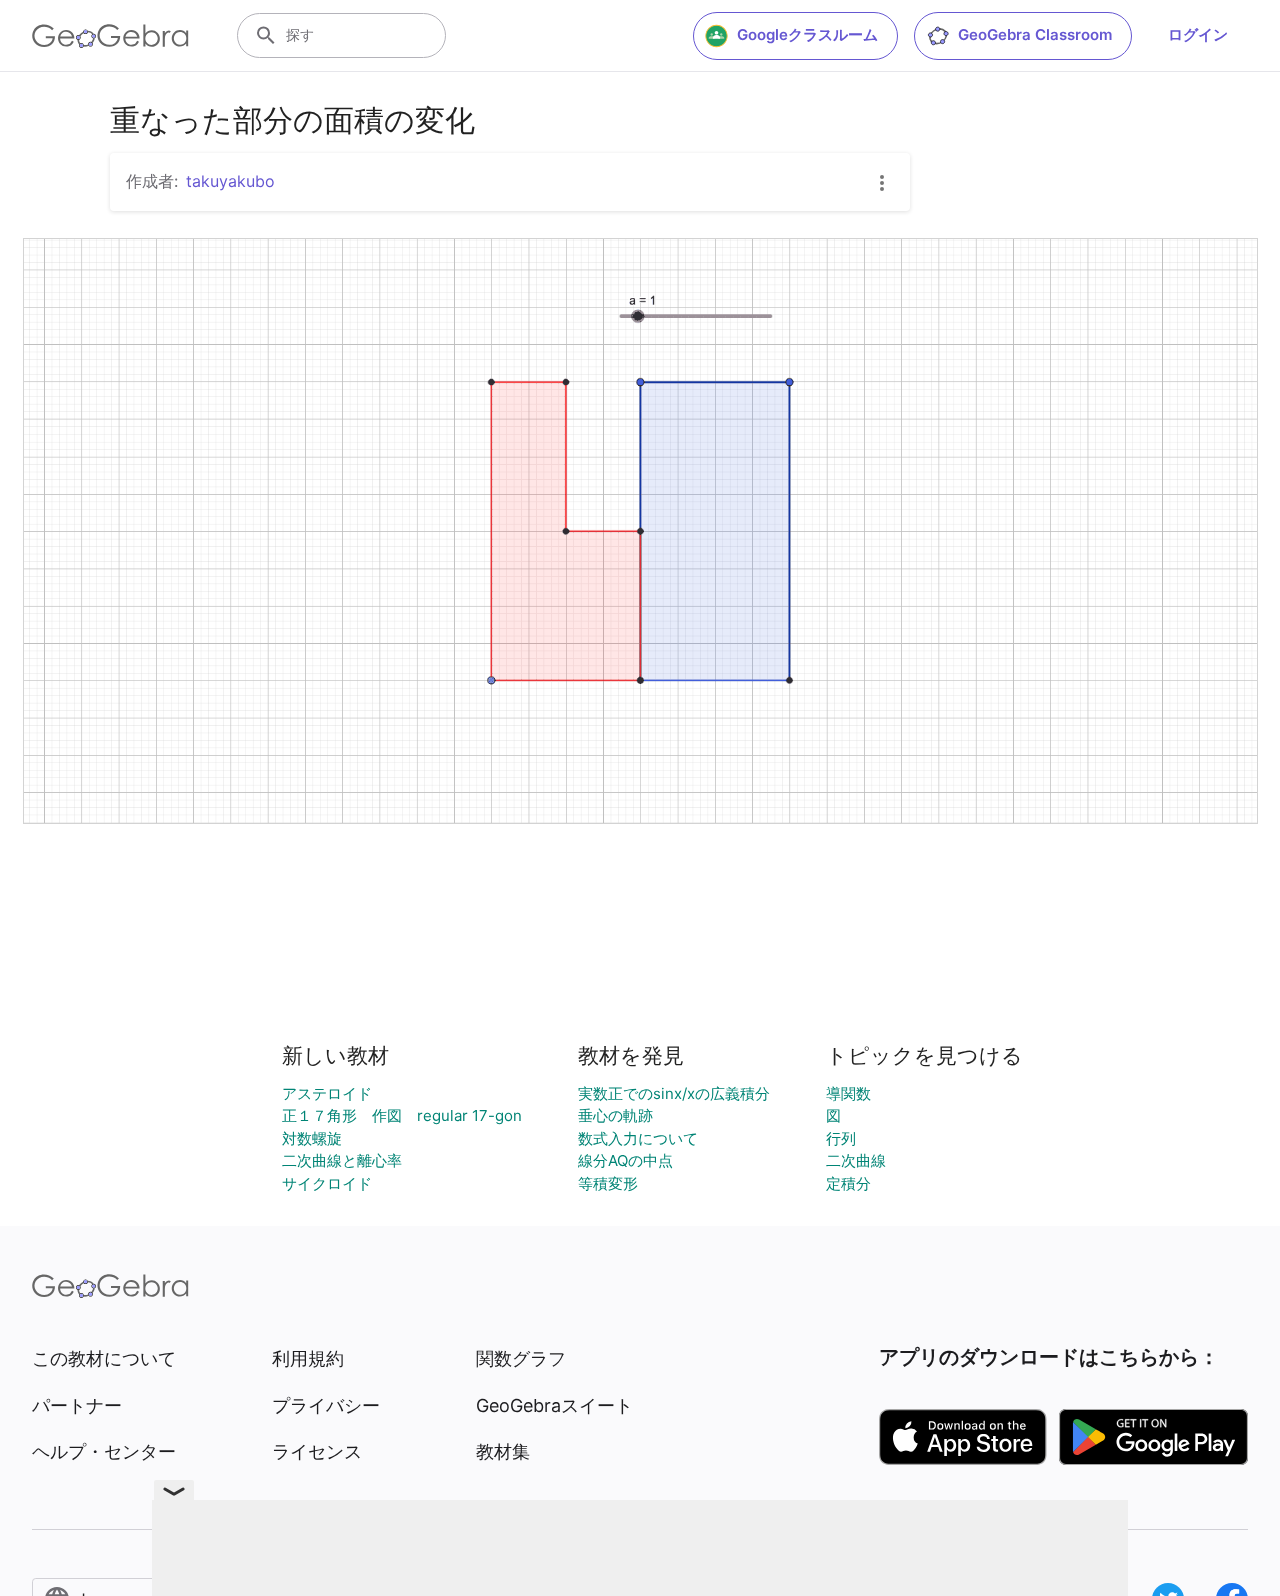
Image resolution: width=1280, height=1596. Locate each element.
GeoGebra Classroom (1035, 34)
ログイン (1198, 34)
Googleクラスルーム (807, 34)
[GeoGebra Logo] (110, 36)
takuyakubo (230, 181)
